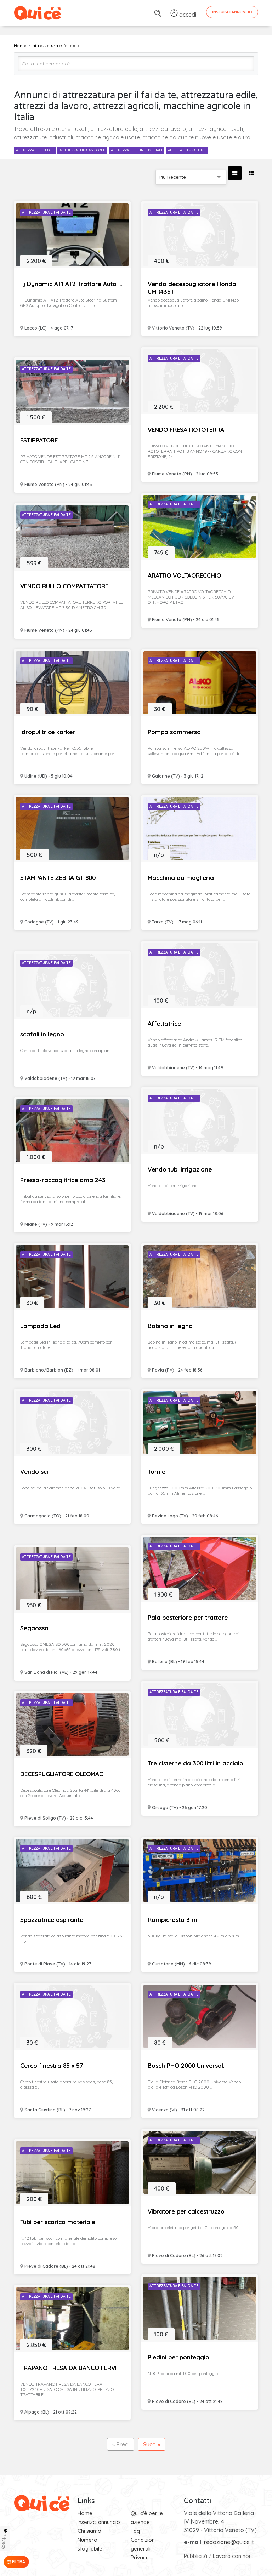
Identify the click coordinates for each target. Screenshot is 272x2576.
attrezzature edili (35, 150)
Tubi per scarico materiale (58, 2222)
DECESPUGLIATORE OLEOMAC (62, 1774)
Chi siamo (89, 2531)
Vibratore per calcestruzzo (186, 2211)
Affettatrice (164, 1023)
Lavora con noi (231, 2556)
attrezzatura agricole (82, 150)
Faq (135, 2531)
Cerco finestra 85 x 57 (52, 2065)
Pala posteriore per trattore (188, 1617)
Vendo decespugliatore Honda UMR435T (192, 288)
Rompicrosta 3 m (172, 1920)
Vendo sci (34, 1472)
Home (85, 2513)
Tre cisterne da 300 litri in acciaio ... (199, 1763)
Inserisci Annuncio (232, 12)
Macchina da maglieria (181, 878)
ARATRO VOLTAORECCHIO (184, 575)
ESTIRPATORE (39, 440)
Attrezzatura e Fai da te (46, 213)
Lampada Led (40, 1326)
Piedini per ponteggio (178, 2357)
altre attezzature (187, 150)
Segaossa (34, 1628)
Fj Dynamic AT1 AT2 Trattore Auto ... (71, 284)
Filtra (18, 2562)
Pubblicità (195, 2556)
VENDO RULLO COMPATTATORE (64, 586)
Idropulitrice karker (48, 732)
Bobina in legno (170, 1326)
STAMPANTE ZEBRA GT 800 (58, 878)
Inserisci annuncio (99, 2522)
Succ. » (152, 2444)
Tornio (157, 1472)
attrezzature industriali (137, 150)
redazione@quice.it (229, 2542)
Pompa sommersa (174, 732)
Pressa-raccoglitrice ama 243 (63, 1180)
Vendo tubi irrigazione (180, 1169)
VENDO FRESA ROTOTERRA (186, 430)
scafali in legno (42, 1034)
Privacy (140, 2557)
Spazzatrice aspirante (52, 1920)
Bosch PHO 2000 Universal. (186, 2065)
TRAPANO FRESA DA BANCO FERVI (68, 2368)
